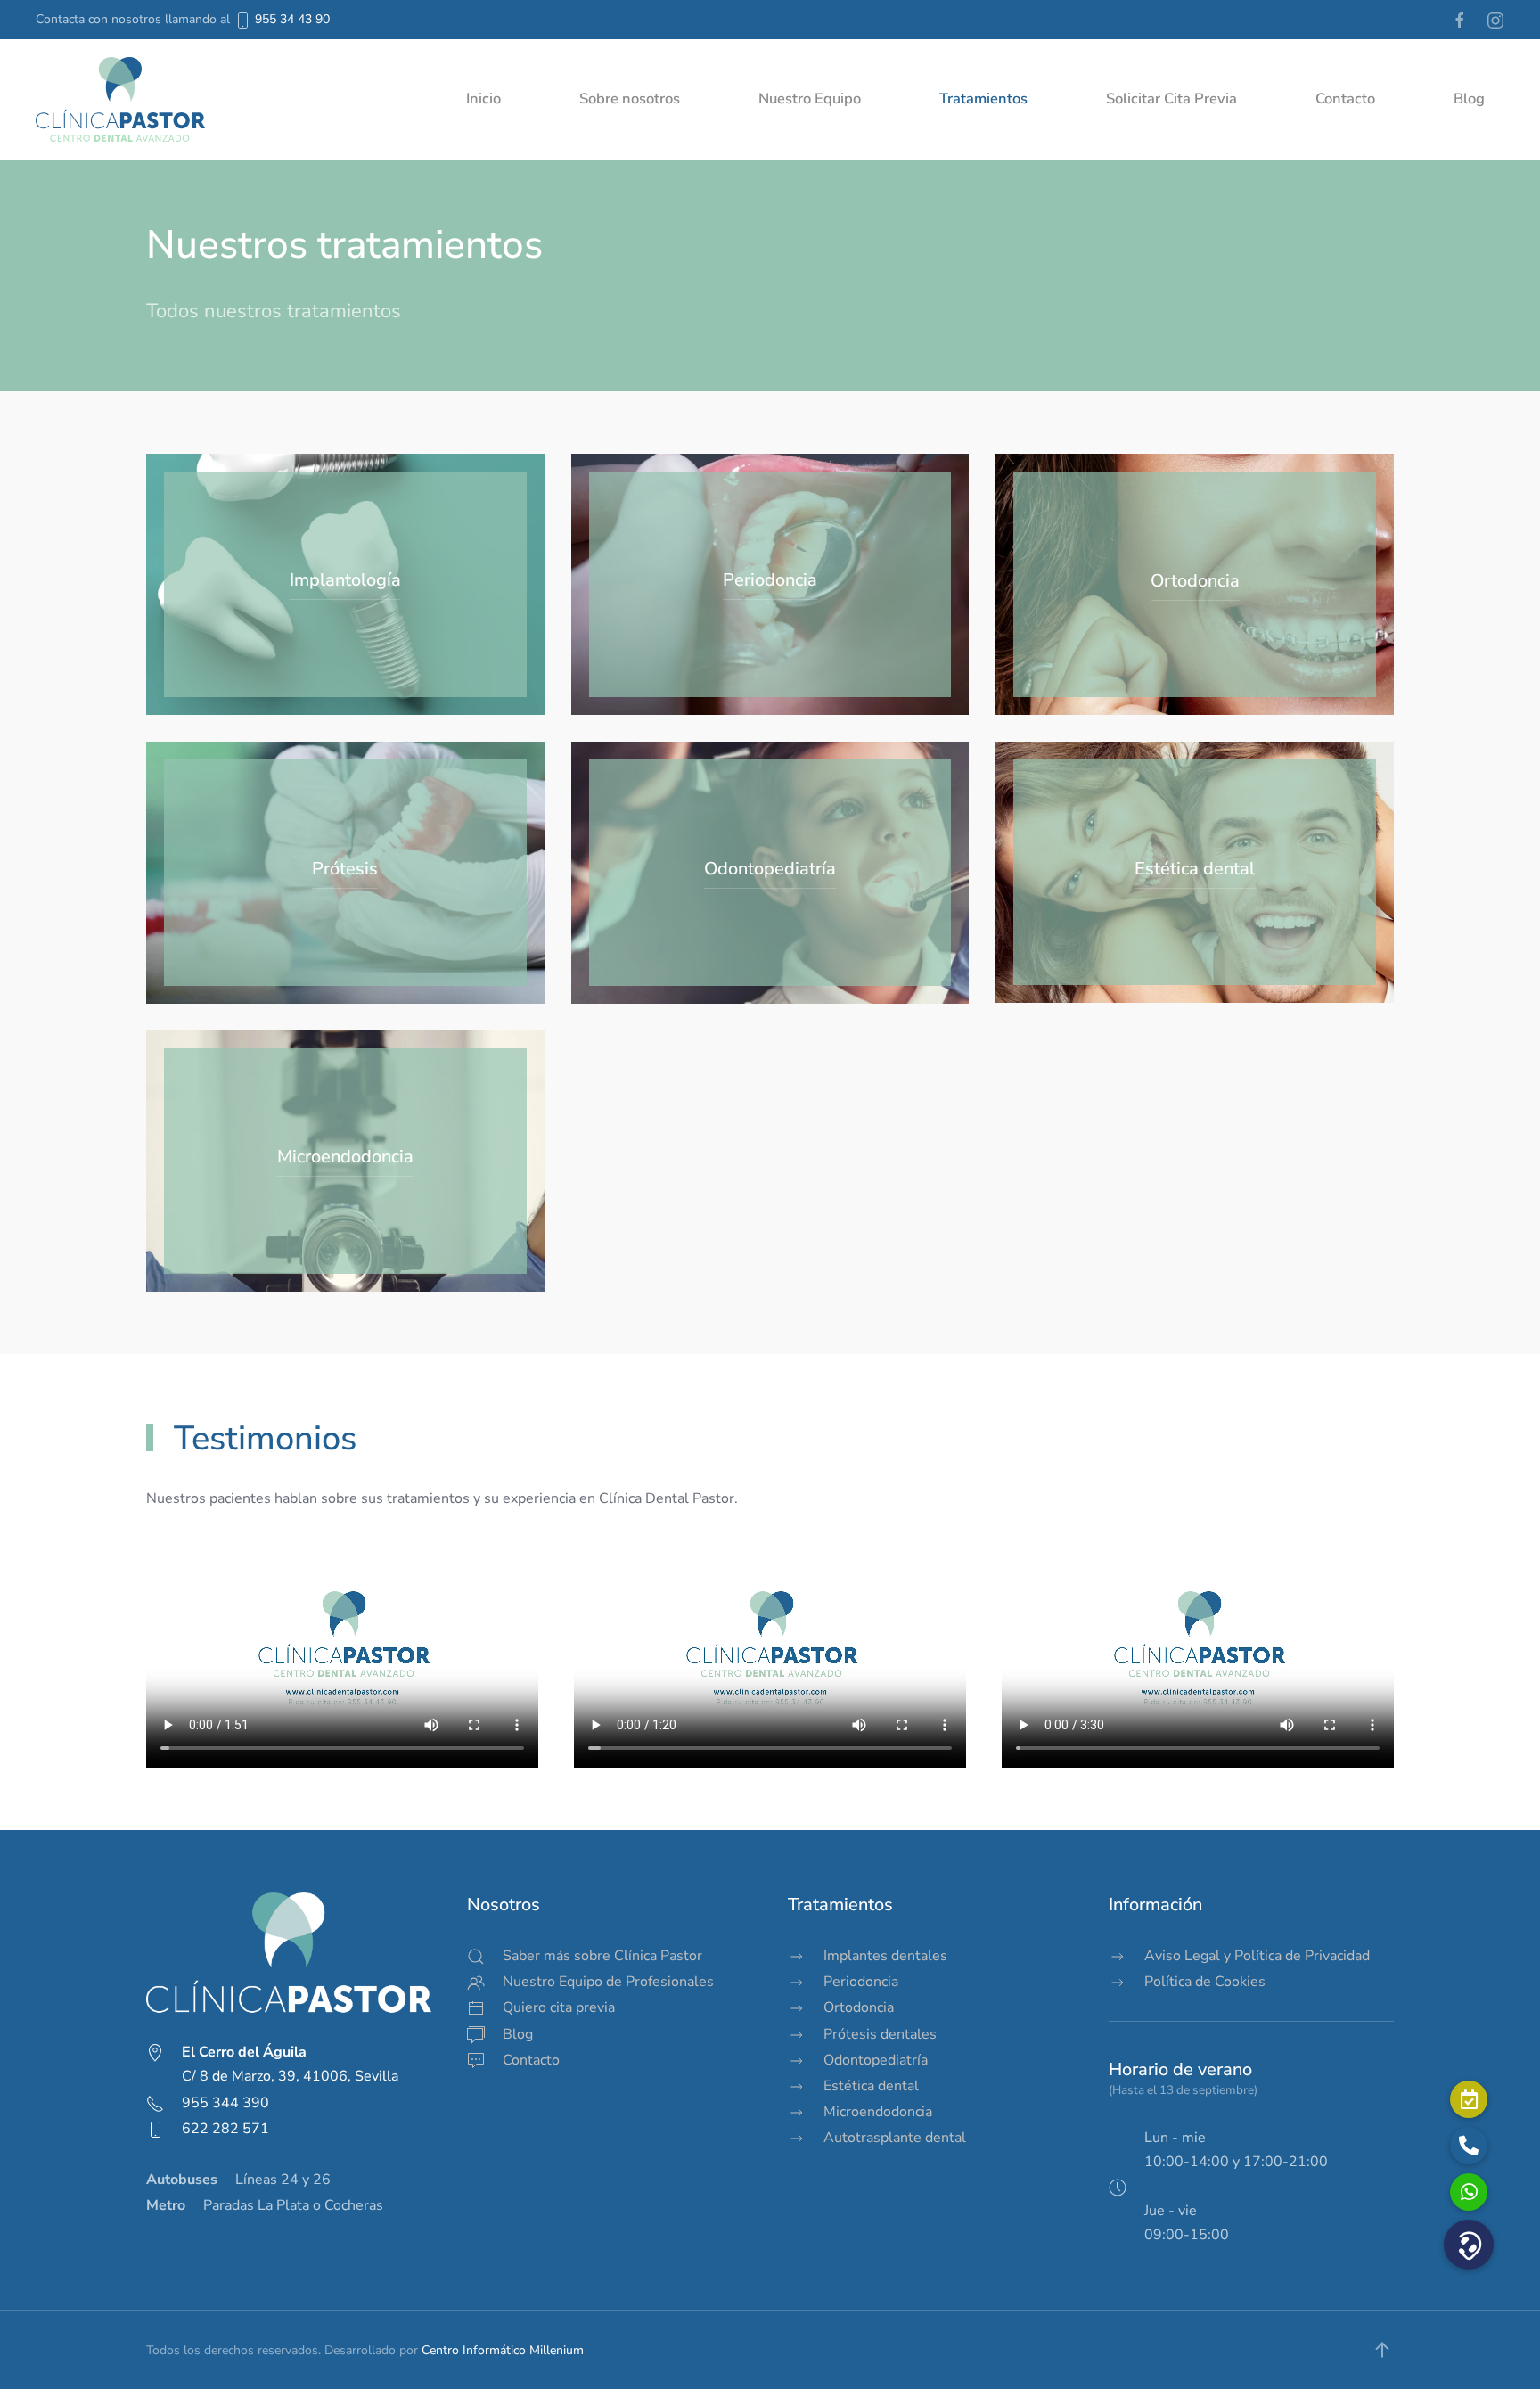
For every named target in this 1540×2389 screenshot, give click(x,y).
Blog (1469, 99)
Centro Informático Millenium (503, 2350)
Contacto (1345, 99)
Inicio (483, 99)
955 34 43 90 (292, 19)
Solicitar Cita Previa (1171, 99)
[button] (1382, 2350)
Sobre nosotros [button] (630, 99)
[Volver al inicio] (120, 99)
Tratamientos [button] (983, 99)
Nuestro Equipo (810, 99)
